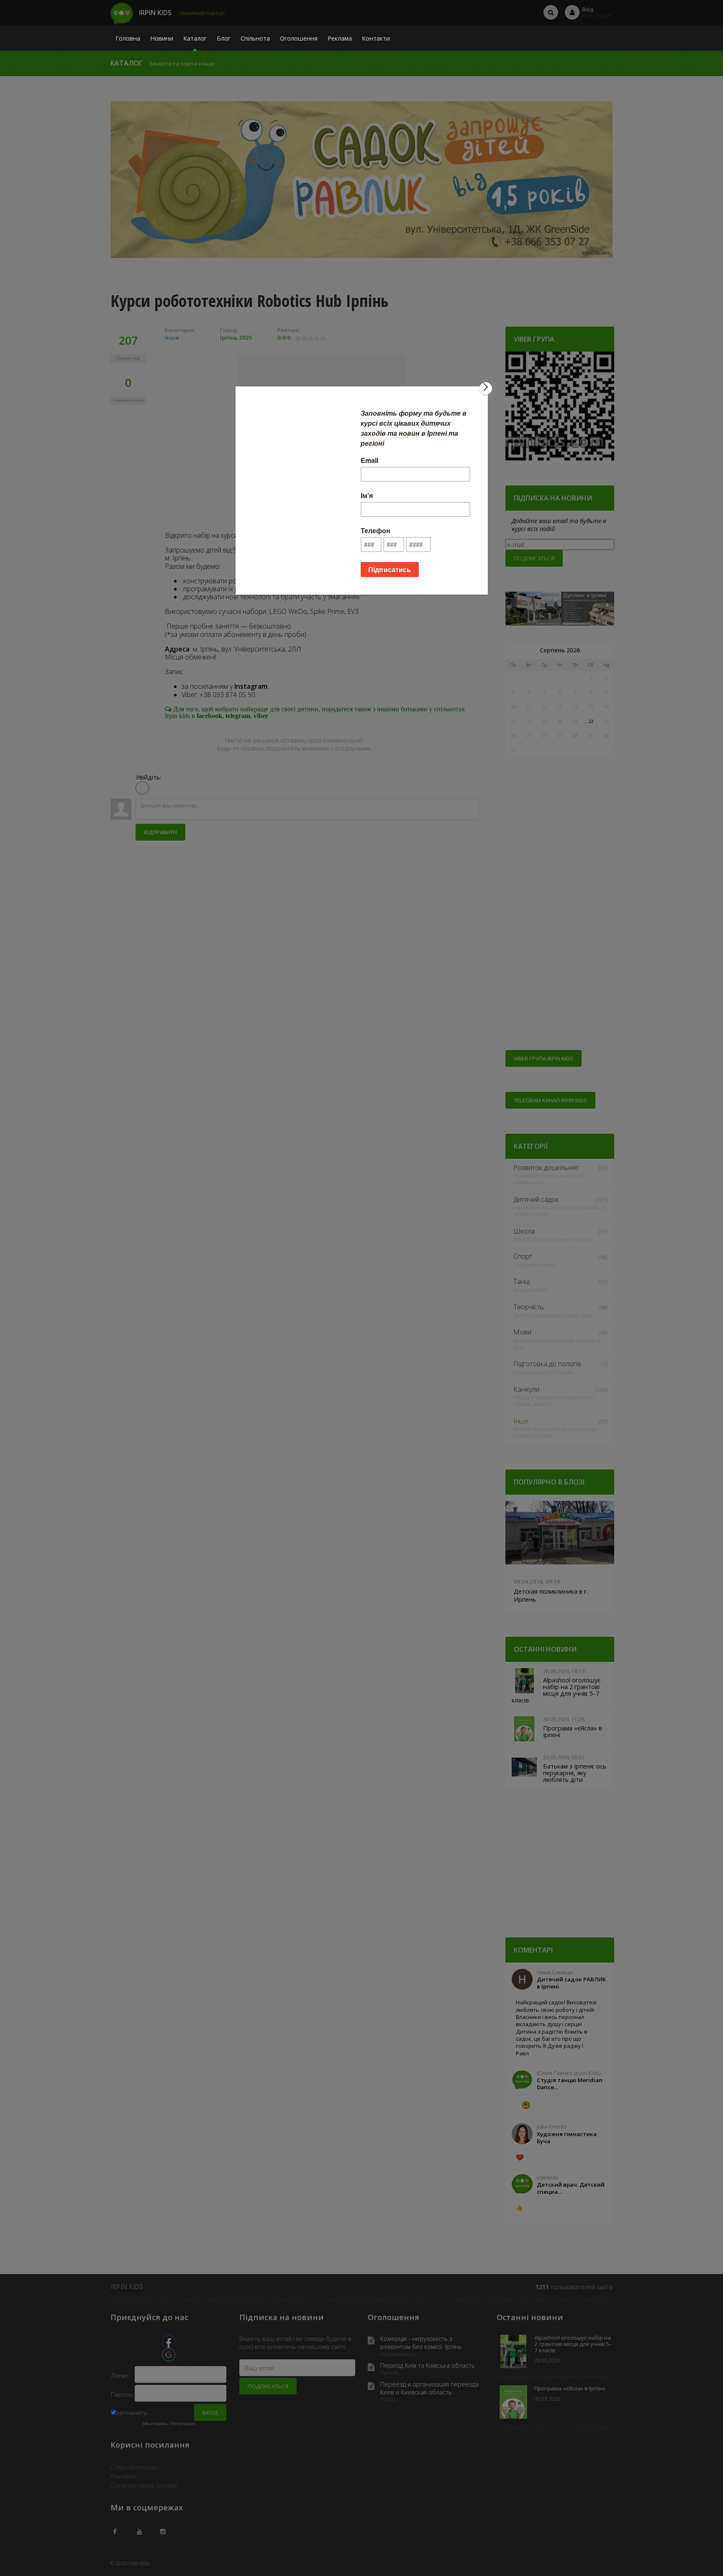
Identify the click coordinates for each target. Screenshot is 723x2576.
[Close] (486, 388)
